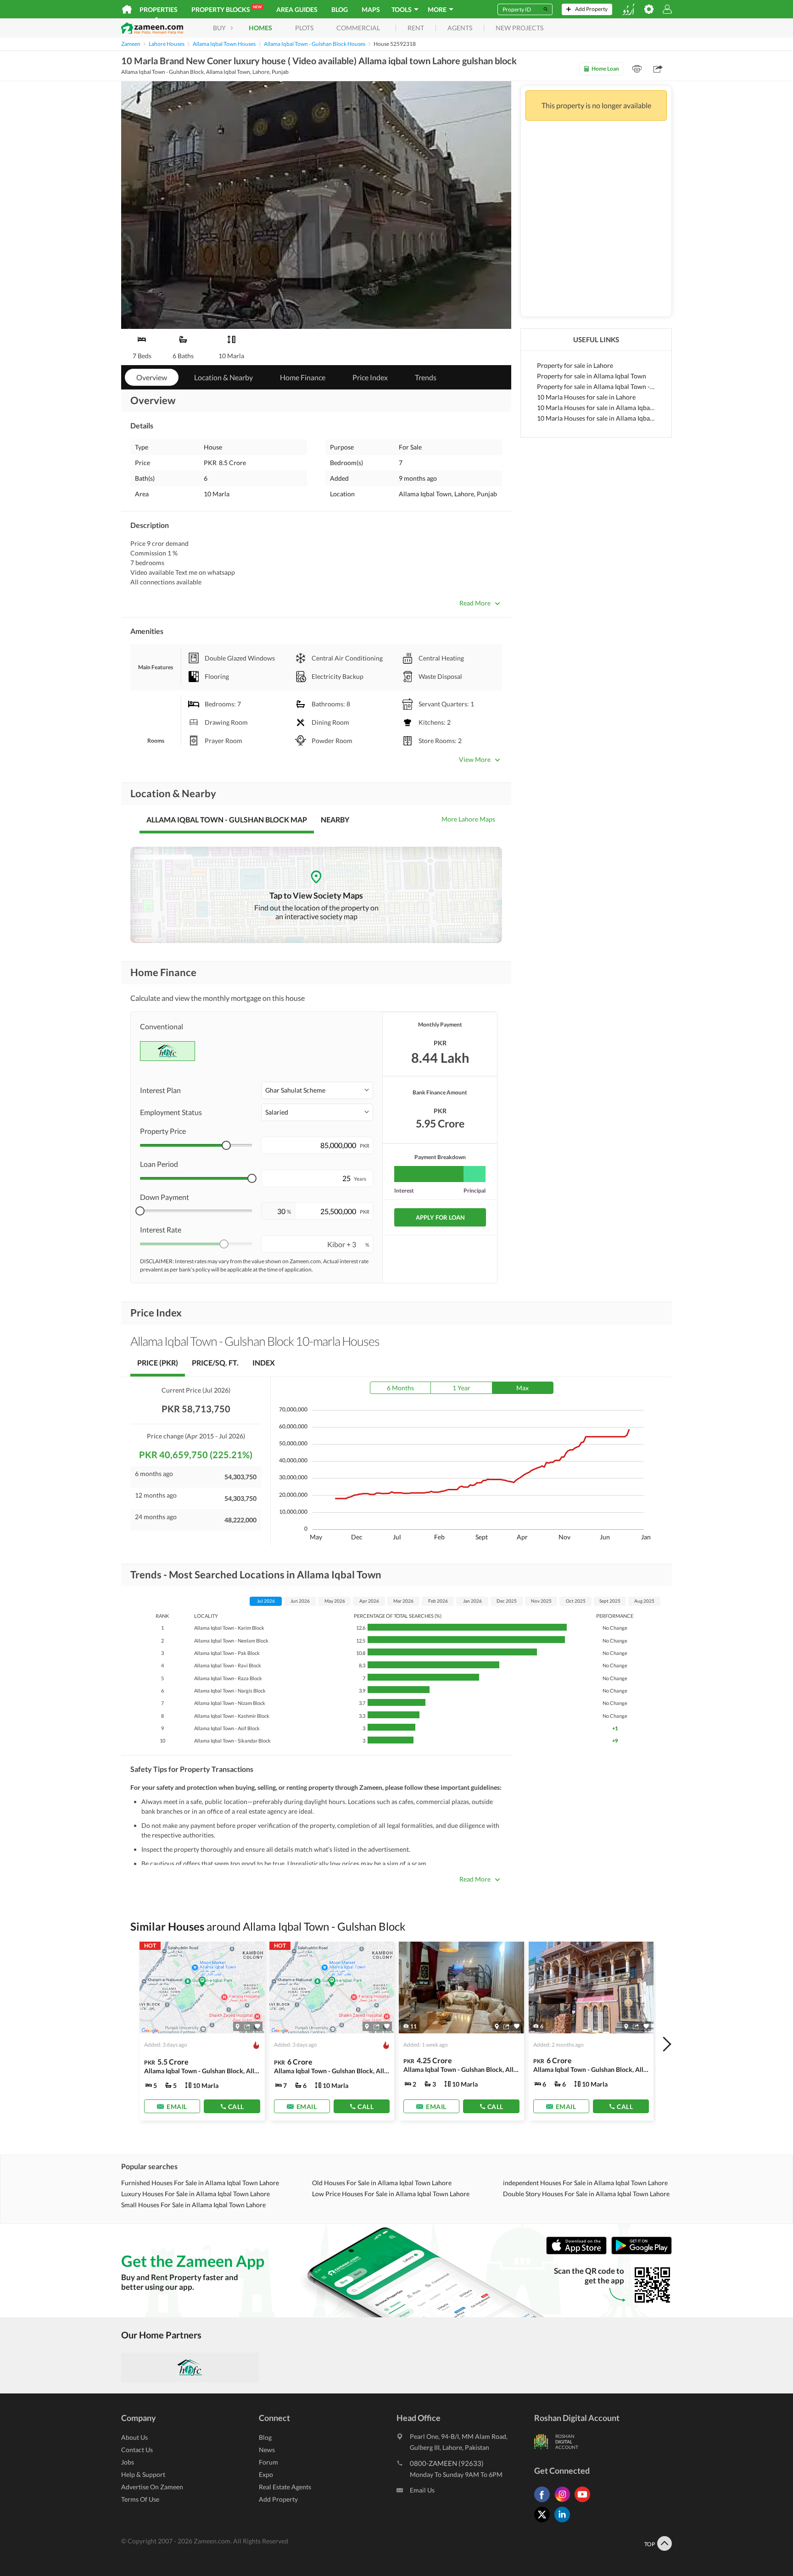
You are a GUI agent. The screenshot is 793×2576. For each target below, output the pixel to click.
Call (236, 2106)
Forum (268, 2462)
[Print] (637, 69)
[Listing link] (202, 2031)
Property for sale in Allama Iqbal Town (592, 376)
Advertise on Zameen (152, 2487)
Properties (159, 9)
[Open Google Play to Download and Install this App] (642, 2252)
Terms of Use (140, 2499)
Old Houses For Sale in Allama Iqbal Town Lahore (382, 2183)
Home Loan (605, 69)
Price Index (370, 377)
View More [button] (475, 759)
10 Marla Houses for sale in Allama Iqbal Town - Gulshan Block (596, 418)
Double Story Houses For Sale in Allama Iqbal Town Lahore (586, 2194)
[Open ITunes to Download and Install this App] (579, 2252)
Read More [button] (475, 603)
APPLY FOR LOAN (440, 1217)
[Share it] (247, 2026)
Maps (371, 9)
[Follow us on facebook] (544, 2502)
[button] (317, 1090)
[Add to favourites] (257, 2026)
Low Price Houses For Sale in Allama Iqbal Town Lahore (391, 2194)
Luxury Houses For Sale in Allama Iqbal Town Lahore (195, 2194)
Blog (340, 9)
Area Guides (297, 9)
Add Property (278, 2499)
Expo (266, 2474)
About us (134, 2437)
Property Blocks (226, 9)
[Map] (237, 2026)
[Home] (127, 9)
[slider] (226, 1145)
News (267, 2450)
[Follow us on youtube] (585, 2502)
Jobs (128, 2462)
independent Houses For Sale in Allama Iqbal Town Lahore (585, 2183)
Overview (152, 377)
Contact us (137, 2450)
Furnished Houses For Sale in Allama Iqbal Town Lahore (200, 2183)
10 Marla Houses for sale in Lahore (586, 397)
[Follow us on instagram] (564, 2502)
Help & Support (143, 2474)
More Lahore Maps (468, 819)
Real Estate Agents (285, 2487)
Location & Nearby (223, 377)
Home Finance (303, 377)
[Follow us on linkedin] (564, 2522)
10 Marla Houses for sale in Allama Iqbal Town (596, 408)
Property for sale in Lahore (575, 365)
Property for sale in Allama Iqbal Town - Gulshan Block (596, 386)
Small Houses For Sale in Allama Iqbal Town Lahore (193, 2205)
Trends (426, 377)
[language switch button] (628, 9)
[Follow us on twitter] (544, 2522)
